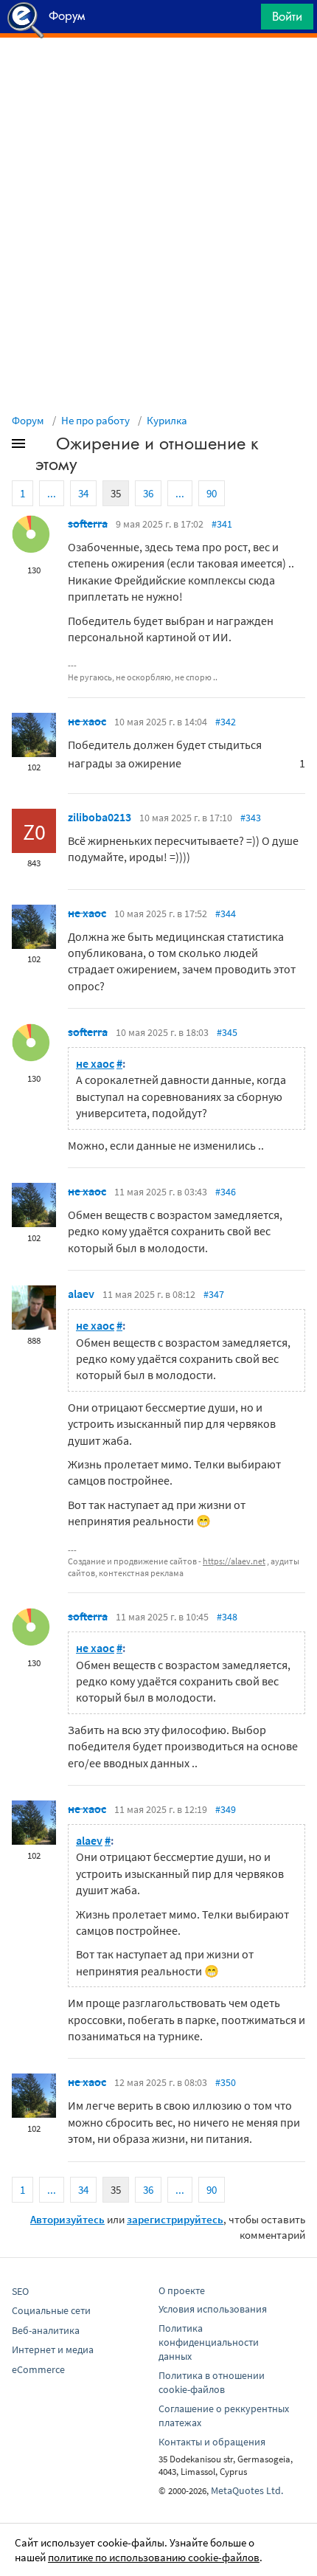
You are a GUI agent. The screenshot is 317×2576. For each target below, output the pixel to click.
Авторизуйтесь (67, 2219)
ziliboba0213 (100, 817)
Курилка (167, 420)
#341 (222, 524)
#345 (227, 1032)
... (52, 493)
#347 (214, 1294)
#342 (226, 722)
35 (116, 493)
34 (83, 493)
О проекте (182, 2290)
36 (148, 493)
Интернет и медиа (53, 2349)
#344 (226, 914)
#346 (226, 1192)
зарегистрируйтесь (175, 2219)
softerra (88, 523)
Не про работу (95, 420)
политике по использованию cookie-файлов (154, 2557)
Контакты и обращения (212, 2442)
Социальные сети (51, 2310)
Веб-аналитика (46, 2330)
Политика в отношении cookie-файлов (212, 2382)
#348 (227, 1617)
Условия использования (213, 2309)
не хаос (87, 721)
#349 (226, 1809)
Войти (287, 16)
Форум (28, 420)
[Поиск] (245, 20)
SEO (20, 2291)
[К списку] (43, 446)
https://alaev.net (234, 1561)
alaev (81, 1294)
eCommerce (38, 2369)
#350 (226, 2082)
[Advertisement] (158, 75)
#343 (251, 818)
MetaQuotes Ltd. (247, 2490)
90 (212, 493)
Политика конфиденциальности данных (209, 2342)
